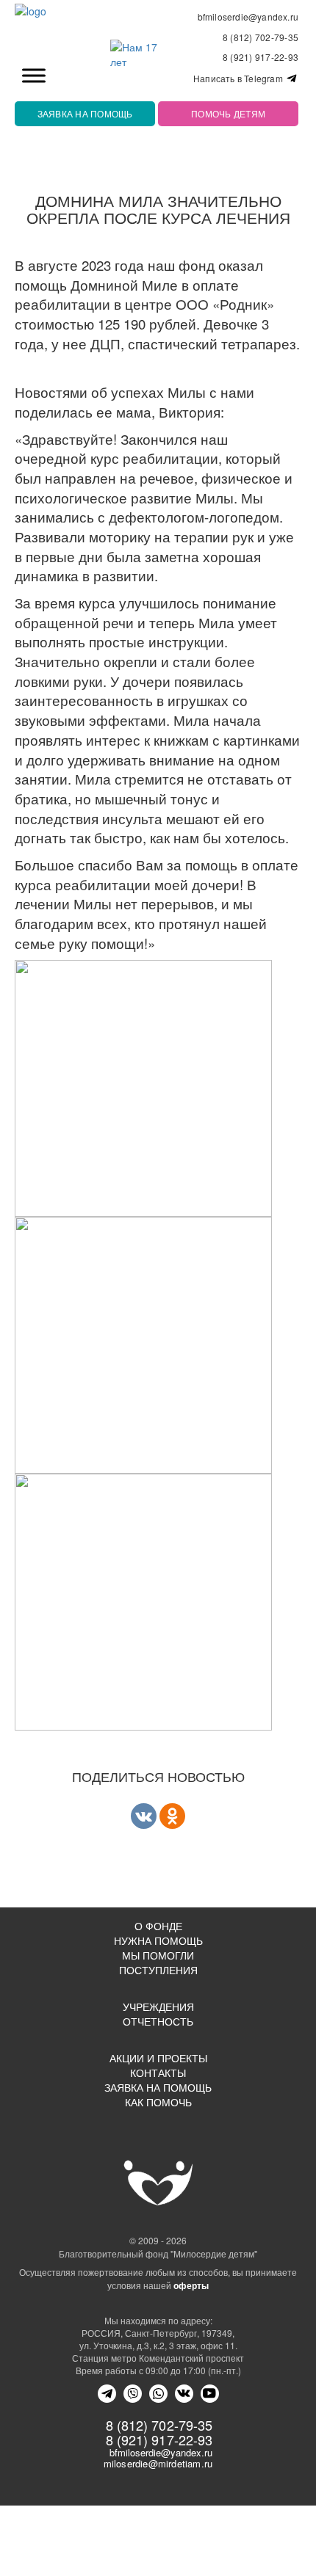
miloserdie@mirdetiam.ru (158, 2463)
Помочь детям (228, 113)
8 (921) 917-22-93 (261, 57)
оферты (191, 2285)
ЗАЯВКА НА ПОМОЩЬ (158, 2087)
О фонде (158, 1926)
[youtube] (210, 2394)
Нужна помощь (158, 1940)
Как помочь (158, 2102)
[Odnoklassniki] (172, 1816)
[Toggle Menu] (34, 75)
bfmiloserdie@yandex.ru (248, 17)
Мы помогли (158, 1955)
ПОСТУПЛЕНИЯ (158, 1970)
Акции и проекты (158, 2058)
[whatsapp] (158, 2394)
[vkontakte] (184, 2394)
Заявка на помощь (85, 113)
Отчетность (158, 2021)
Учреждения (158, 2006)
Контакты (158, 2073)
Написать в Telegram (239, 79)
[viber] (133, 2394)
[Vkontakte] (144, 1816)
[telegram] (107, 2394)
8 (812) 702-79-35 (261, 37)
